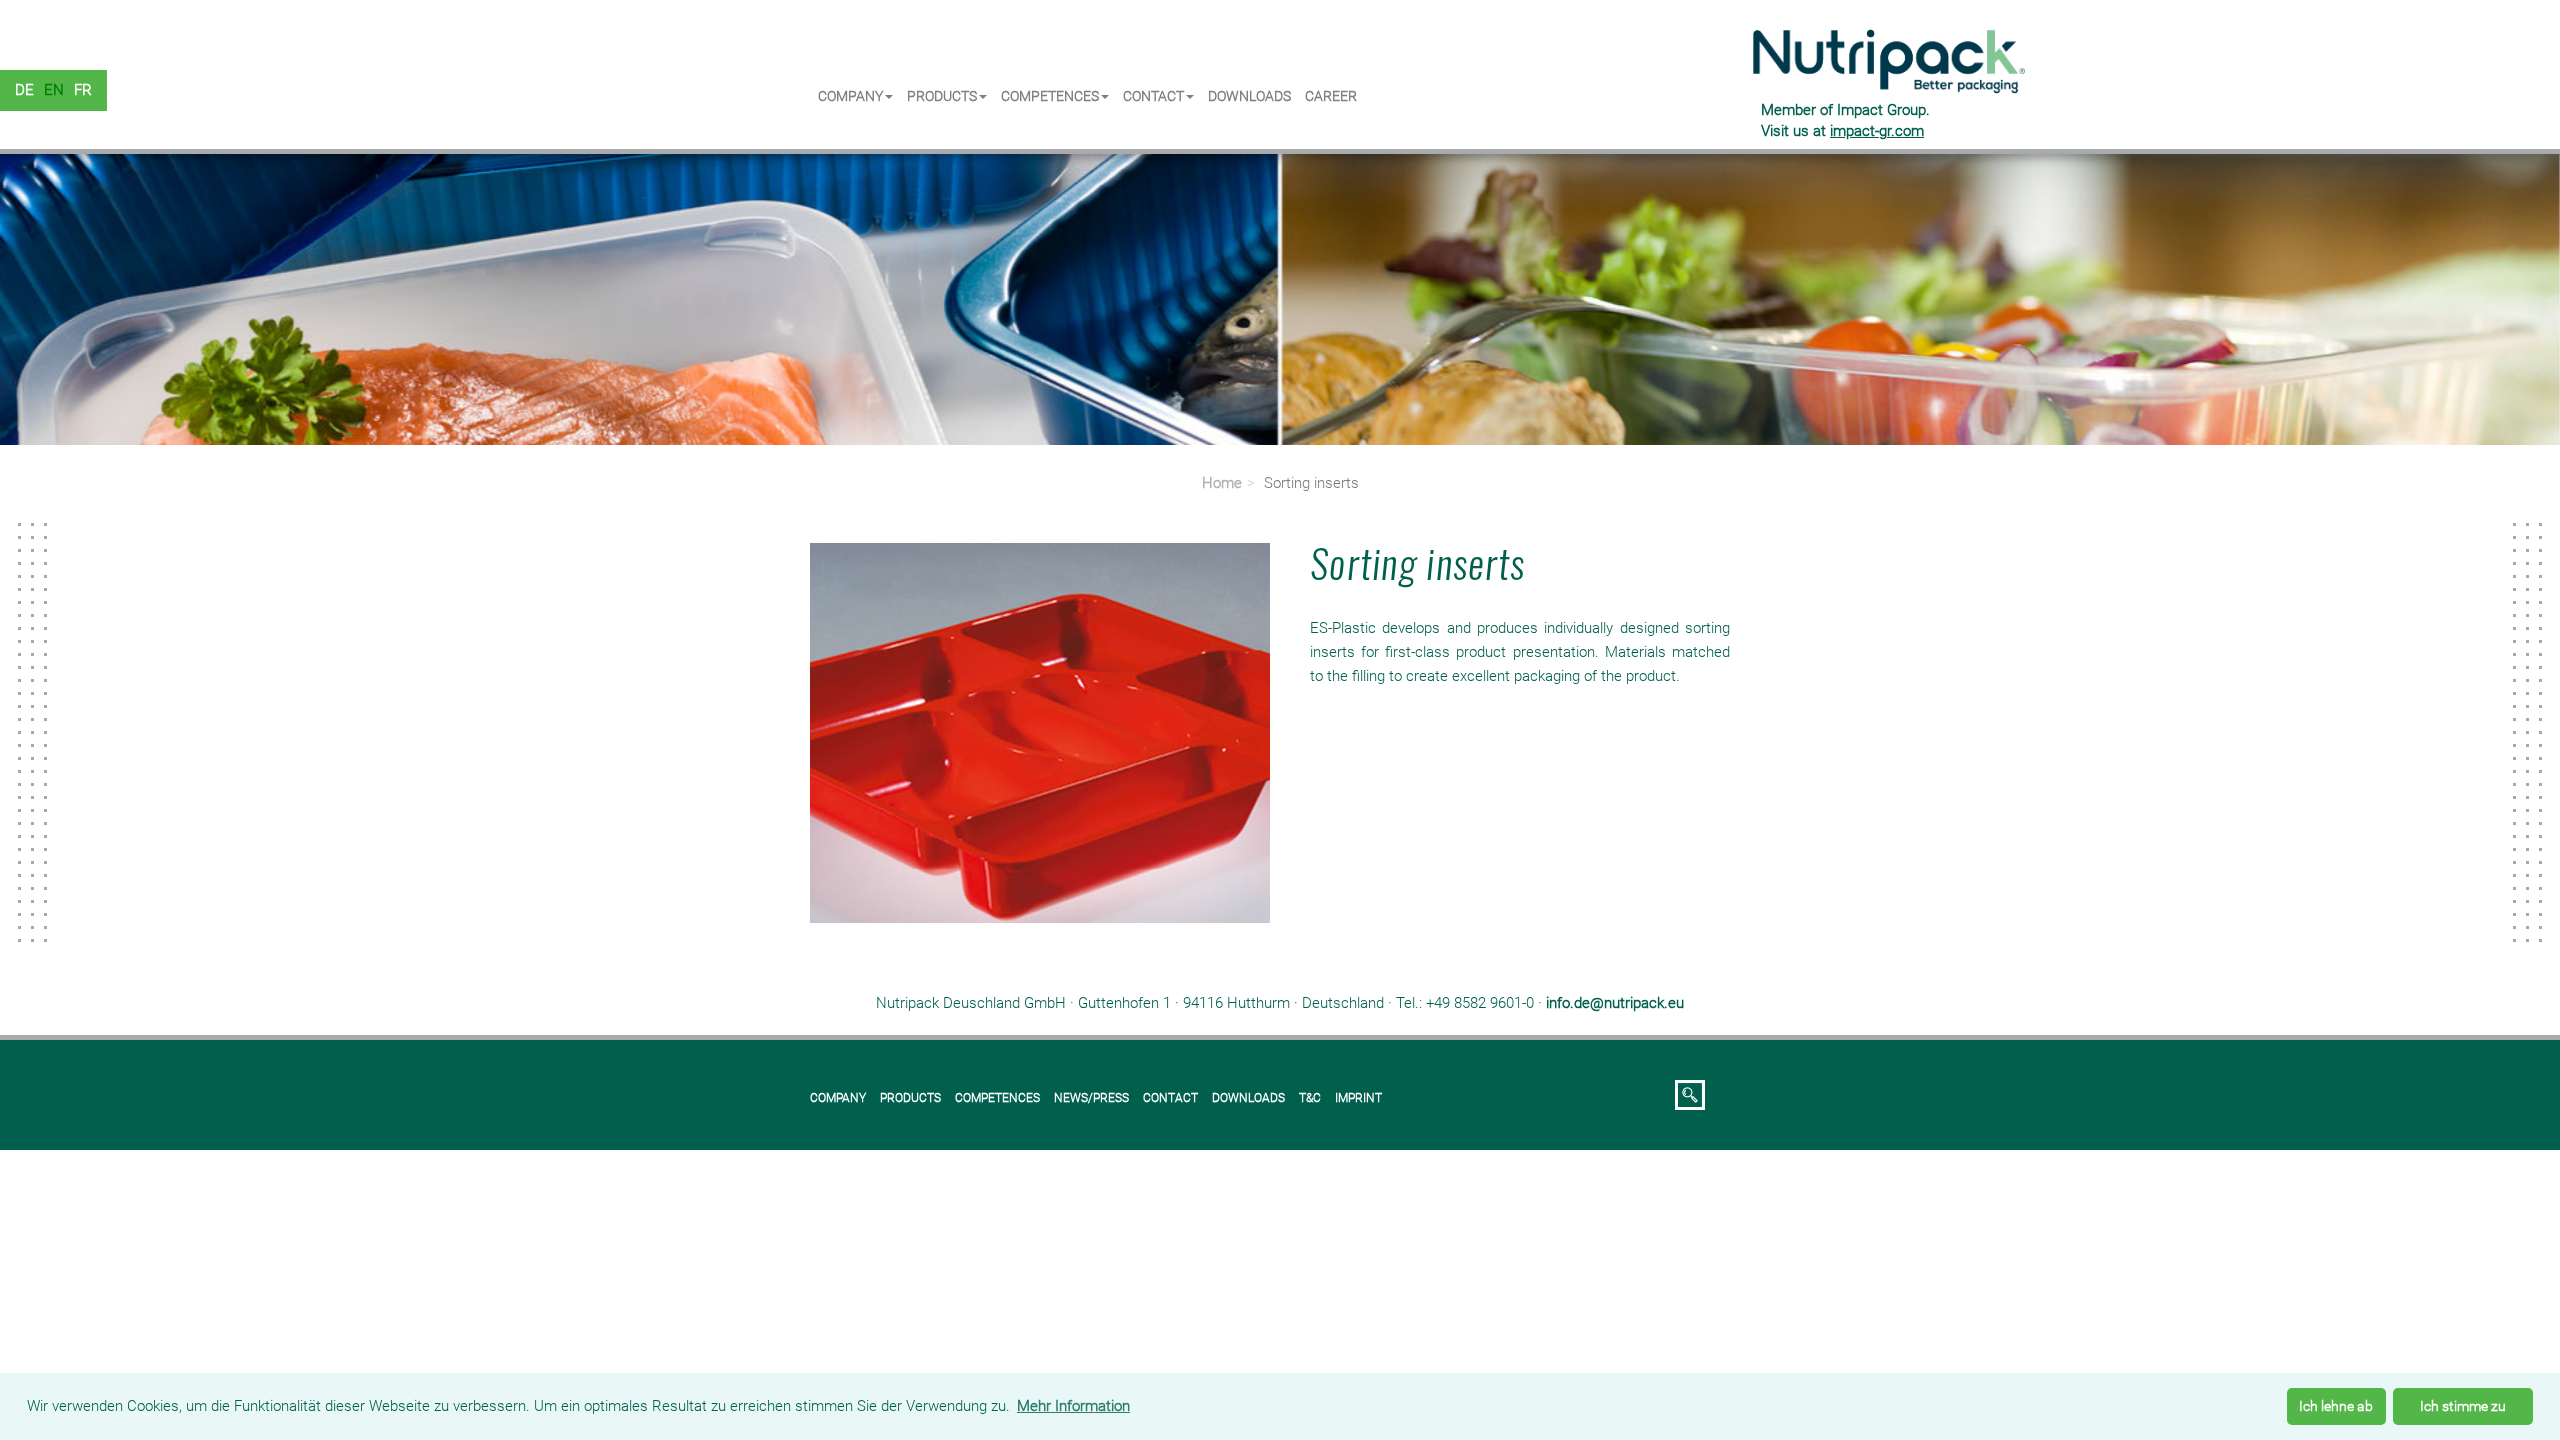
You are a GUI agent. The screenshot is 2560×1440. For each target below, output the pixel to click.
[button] (192, 295)
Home (1222, 483)
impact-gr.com (1877, 131)
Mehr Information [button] (1073, 1406)
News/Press (1091, 1098)
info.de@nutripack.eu (1615, 1003)
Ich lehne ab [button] (2336, 1406)
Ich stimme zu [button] (2463, 1406)
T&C (1310, 1098)
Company (850, 96)
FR (83, 90)
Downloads (1249, 96)
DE (24, 90)
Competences (1050, 96)
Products (942, 96)
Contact (1153, 96)
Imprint (1358, 1098)
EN (54, 90)
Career (1331, 96)
